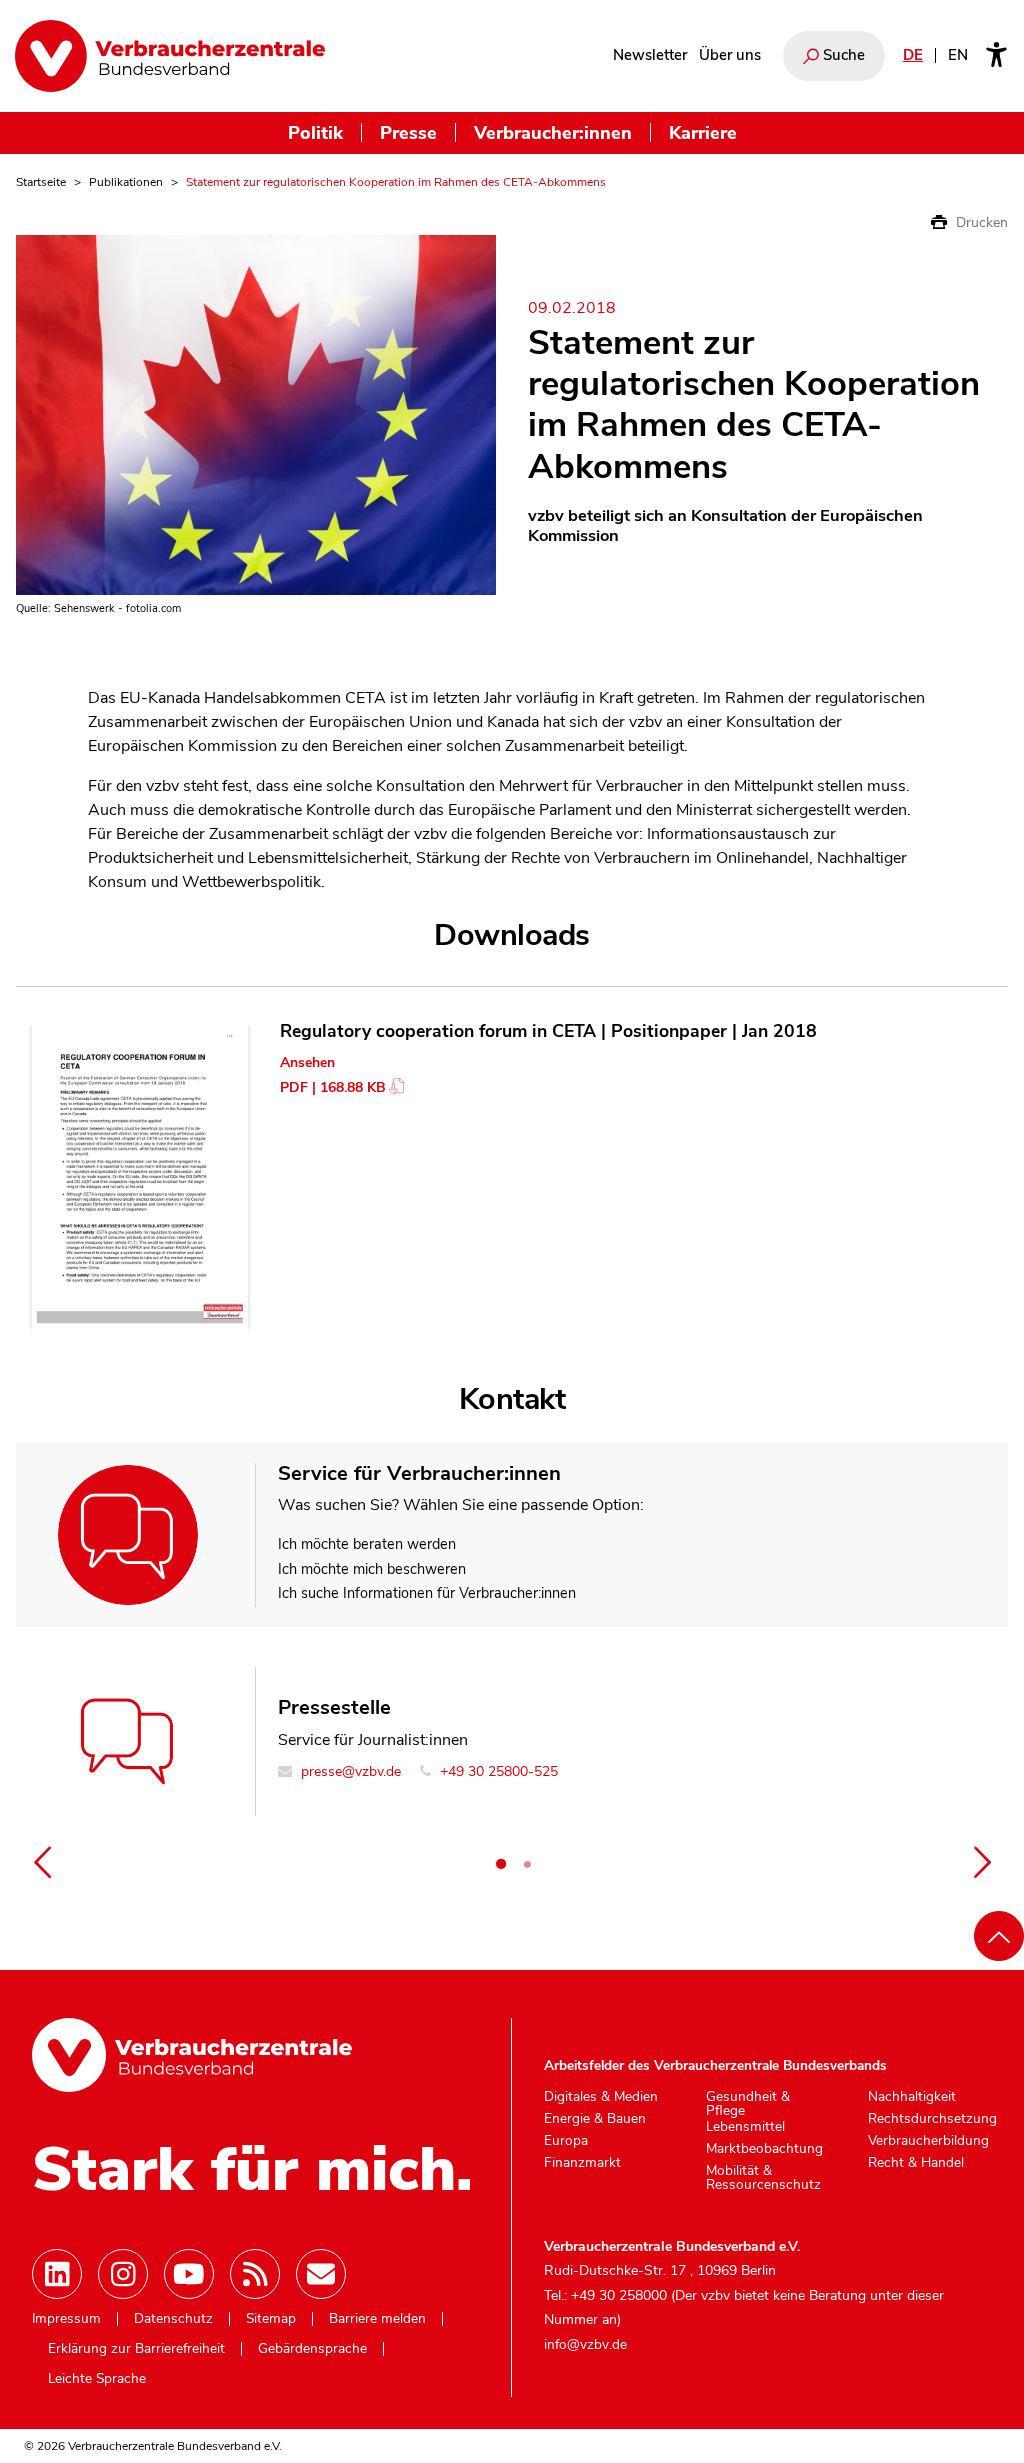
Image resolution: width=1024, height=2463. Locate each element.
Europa (566, 2141)
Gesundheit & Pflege (748, 2103)
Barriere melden (377, 2319)
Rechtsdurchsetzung (932, 2119)
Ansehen (307, 1062)
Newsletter (650, 55)
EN (958, 55)
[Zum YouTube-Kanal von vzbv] (189, 2274)
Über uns (730, 55)
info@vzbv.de (585, 2344)
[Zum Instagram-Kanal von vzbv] (123, 2274)
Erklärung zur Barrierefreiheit (136, 2349)
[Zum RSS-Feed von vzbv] (255, 2274)
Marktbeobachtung (764, 2149)
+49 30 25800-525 (497, 1771)
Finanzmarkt (582, 2163)
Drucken (980, 222)
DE (913, 55)
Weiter (982, 1862)
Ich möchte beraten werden (367, 1544)
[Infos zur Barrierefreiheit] (996, 56)
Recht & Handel (916, 2163)
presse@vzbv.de (349, 1771)
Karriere (703, 132)
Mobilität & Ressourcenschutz (763, 2177)
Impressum (66, 2319)
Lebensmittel (745, 2127)
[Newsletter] (321, 2274)
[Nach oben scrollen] (999, 1936)
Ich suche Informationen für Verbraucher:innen (427, 1593)
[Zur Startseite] (170, 56)
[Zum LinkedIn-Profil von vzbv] (57, 2274)
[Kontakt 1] (501, 1864)
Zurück (42, 1862)
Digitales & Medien (601, 2097)
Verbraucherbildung (928, 2141)
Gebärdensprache (312, 2349)
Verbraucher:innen (553, 132)
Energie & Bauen (595, 2119)
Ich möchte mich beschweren (372, 1569)
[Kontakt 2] (527, 1864)
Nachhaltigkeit (912, 2097)
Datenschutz (173, 2319)
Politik (315, 132)
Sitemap (271, 2319)
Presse (408, 132)
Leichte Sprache (97, 2379)
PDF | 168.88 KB (333, 1087)
